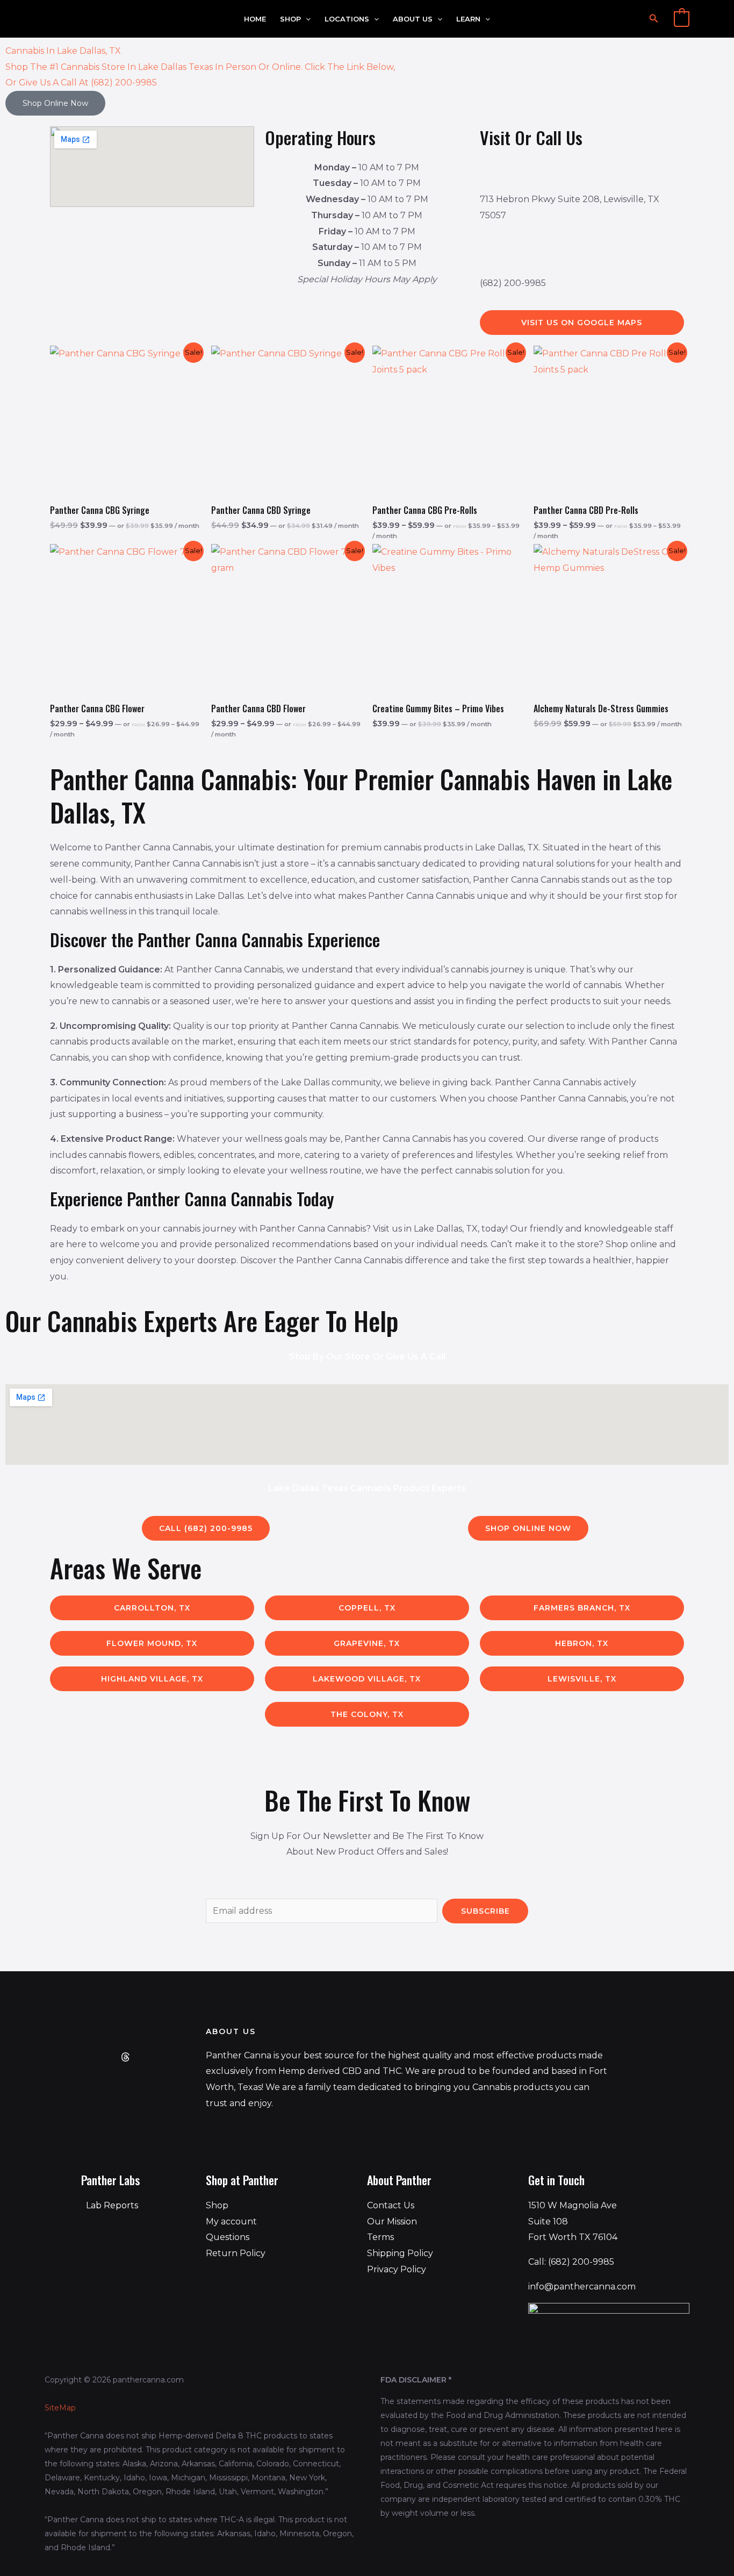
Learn (468, 19)
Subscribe (485, 1911)
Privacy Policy (397, 2269)
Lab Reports (112, 2205)
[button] (306, 19)
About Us (413, 19)
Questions (228, 2237)
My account (231, 2221)
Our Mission (392, 2221)
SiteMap (60, 2408)
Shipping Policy (400, 2253)
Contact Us (391, 2205)
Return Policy (236, 2253)
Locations (347, 19)
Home (255, 19)
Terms (380, 2237)
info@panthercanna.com (582, 2287)
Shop (290, 19)
